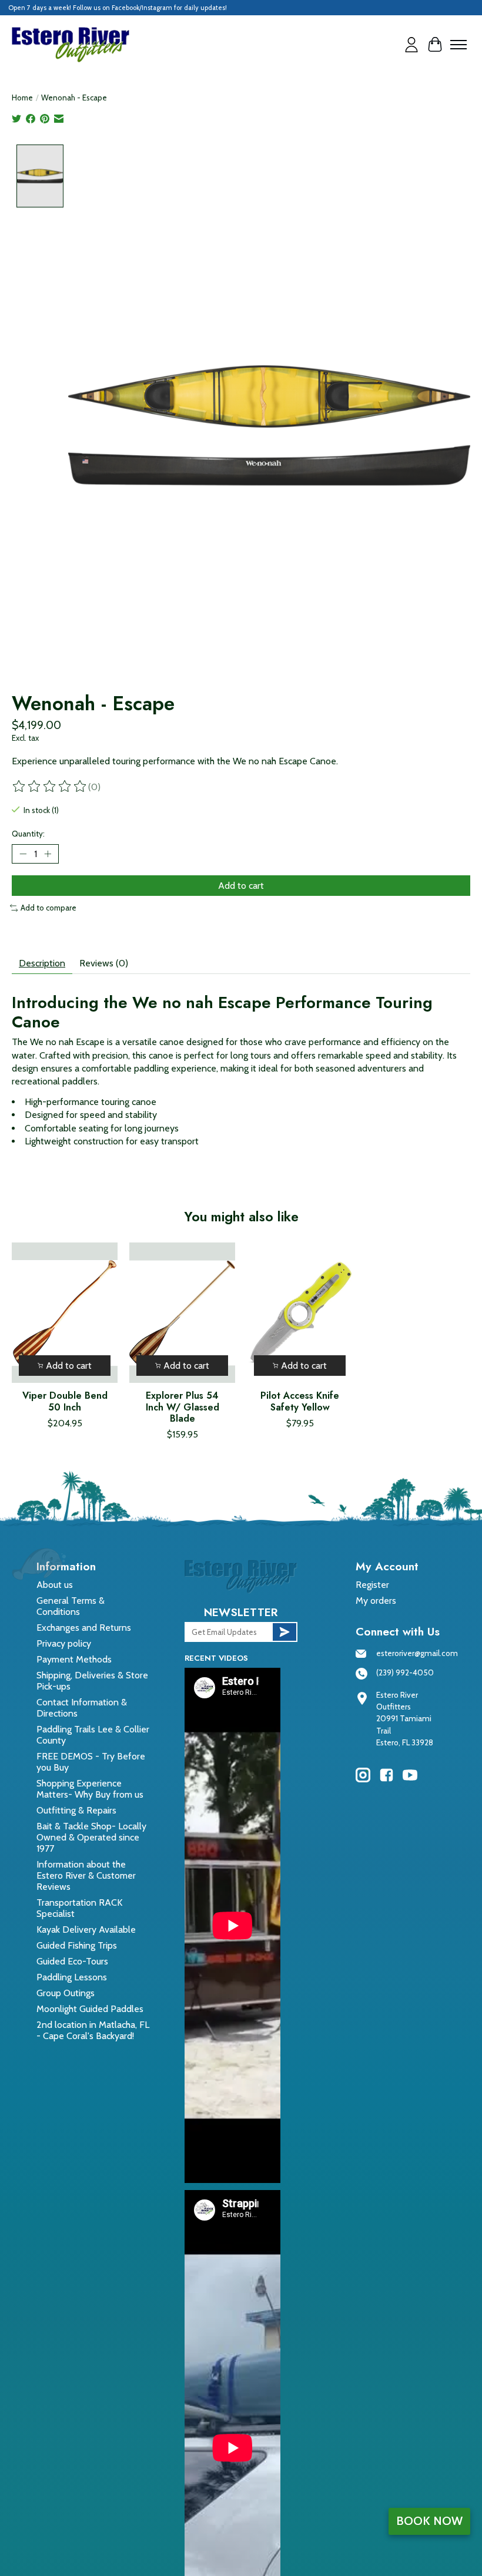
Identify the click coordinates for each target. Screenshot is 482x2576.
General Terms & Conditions (71, 1606)
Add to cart (241, 886)
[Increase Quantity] (48, 854)
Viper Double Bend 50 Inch (65, 1401)
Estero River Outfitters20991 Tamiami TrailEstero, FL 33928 (405, 1719)
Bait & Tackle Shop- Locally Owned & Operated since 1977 (91, 1837)
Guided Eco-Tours (72, 1961)
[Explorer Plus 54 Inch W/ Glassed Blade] (182, 1313)
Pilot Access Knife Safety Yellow (300, 1401)
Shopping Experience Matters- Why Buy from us (90, 1789)
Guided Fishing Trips (77, 1945)
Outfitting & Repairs (76, 1810)
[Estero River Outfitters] (71, 45)
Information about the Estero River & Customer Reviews (86, 1875)
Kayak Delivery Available (86, 1930)
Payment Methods (74, 1659)
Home (22, 98)
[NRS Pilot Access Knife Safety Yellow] (300, 1313)
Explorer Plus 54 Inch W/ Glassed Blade (183, 1407)
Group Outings (66, 1993)
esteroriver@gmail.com (417, 1653)
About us (55, 1585)
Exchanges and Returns (84, 1628)
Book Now (429, 2521)
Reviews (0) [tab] (104, 963)
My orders (376, 1601)
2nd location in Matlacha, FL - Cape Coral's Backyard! (93, 2030)
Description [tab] (42, 963)
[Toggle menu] (458, 45)
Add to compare (48, 908)
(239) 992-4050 (405, 1672)
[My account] (411, 45)
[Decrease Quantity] (23, 854)
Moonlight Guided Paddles (90, 2009)
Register (372, 1585)
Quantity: (28, 834)
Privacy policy (64, 1643)
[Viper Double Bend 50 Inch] (65, 1313)
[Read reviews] (50, 787)
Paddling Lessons (72, 1977)
